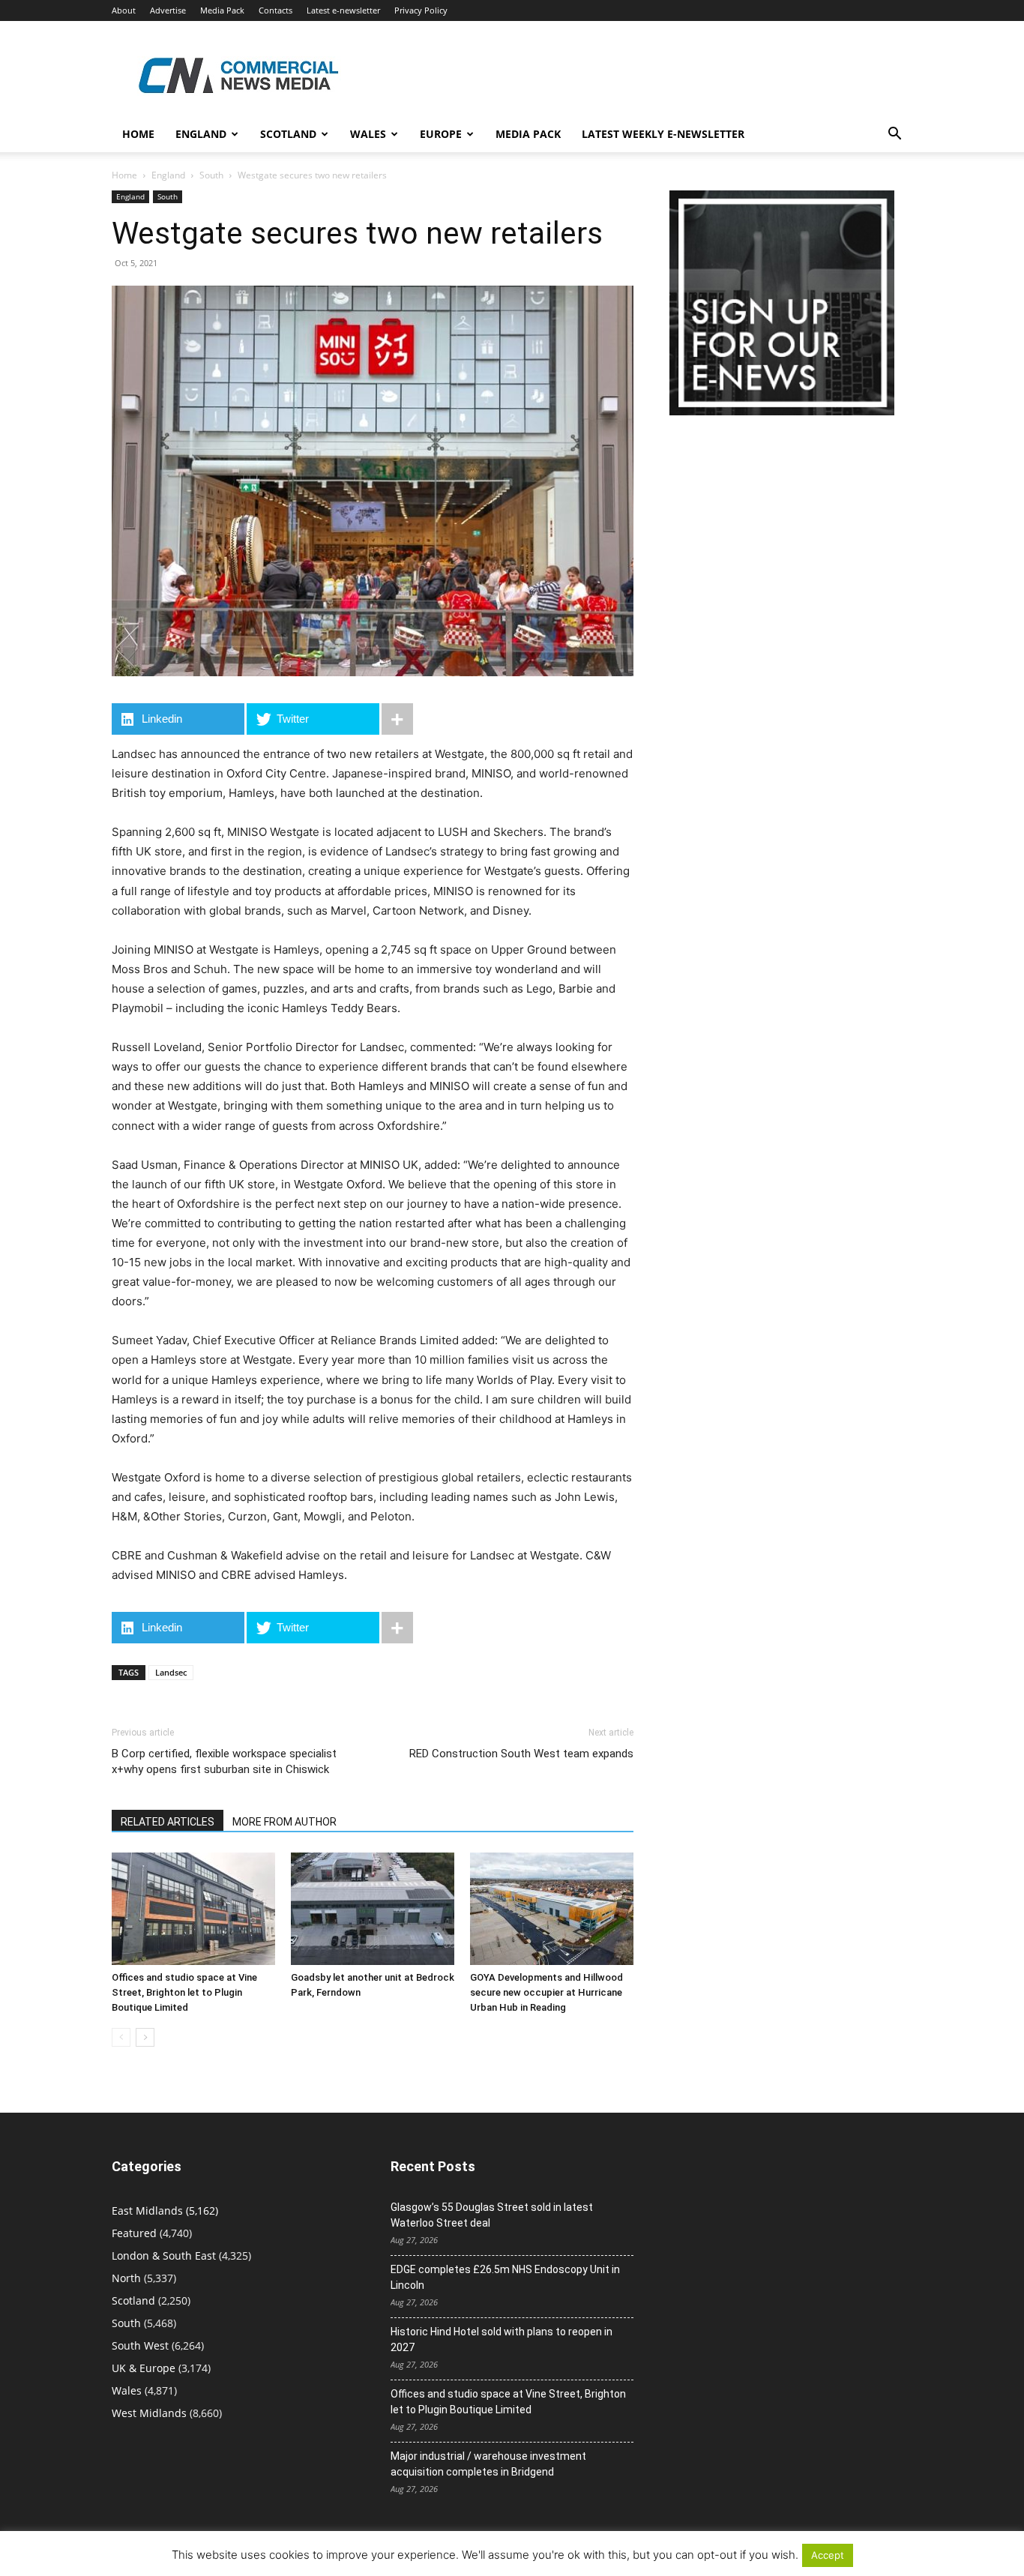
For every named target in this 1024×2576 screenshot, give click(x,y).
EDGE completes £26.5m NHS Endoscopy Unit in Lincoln (505, 2277)
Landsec (171, 1672)
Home (138, 134)
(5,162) (165, 2211)
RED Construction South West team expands (521, 1754)
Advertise (168, 10)
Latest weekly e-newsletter (663, 134)
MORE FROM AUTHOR (284, 1822)
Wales (368, 134)
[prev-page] (121, 2037)
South (211, 175)
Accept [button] (828, 2555)
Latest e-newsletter (343, 10)
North (126, 2278)
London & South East (164, 2255)
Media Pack (222, 10)
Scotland (288, 134)
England (168, 175)
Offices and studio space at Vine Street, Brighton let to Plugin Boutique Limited (184, 1992)
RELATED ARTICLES (168, 1822)
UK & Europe (144, 2368)
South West (140, 2345)
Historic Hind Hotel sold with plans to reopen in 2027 (502, 2339)
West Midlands (149, 2413)
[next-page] (145, 2037)
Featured (134, 2233)
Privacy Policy (421, 10)
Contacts (275, 10)
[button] (894, 135)
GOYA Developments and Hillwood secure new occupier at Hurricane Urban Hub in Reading (546, 1992)
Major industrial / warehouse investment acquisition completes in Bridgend (488, 2464)
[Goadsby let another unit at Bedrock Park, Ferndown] (373, 1909)
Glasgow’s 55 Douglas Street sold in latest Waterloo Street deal (492, 2215)
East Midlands (147, 2211)
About (124, 10)
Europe (441, 134)
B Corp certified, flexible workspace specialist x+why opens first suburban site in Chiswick (224, 1761)
